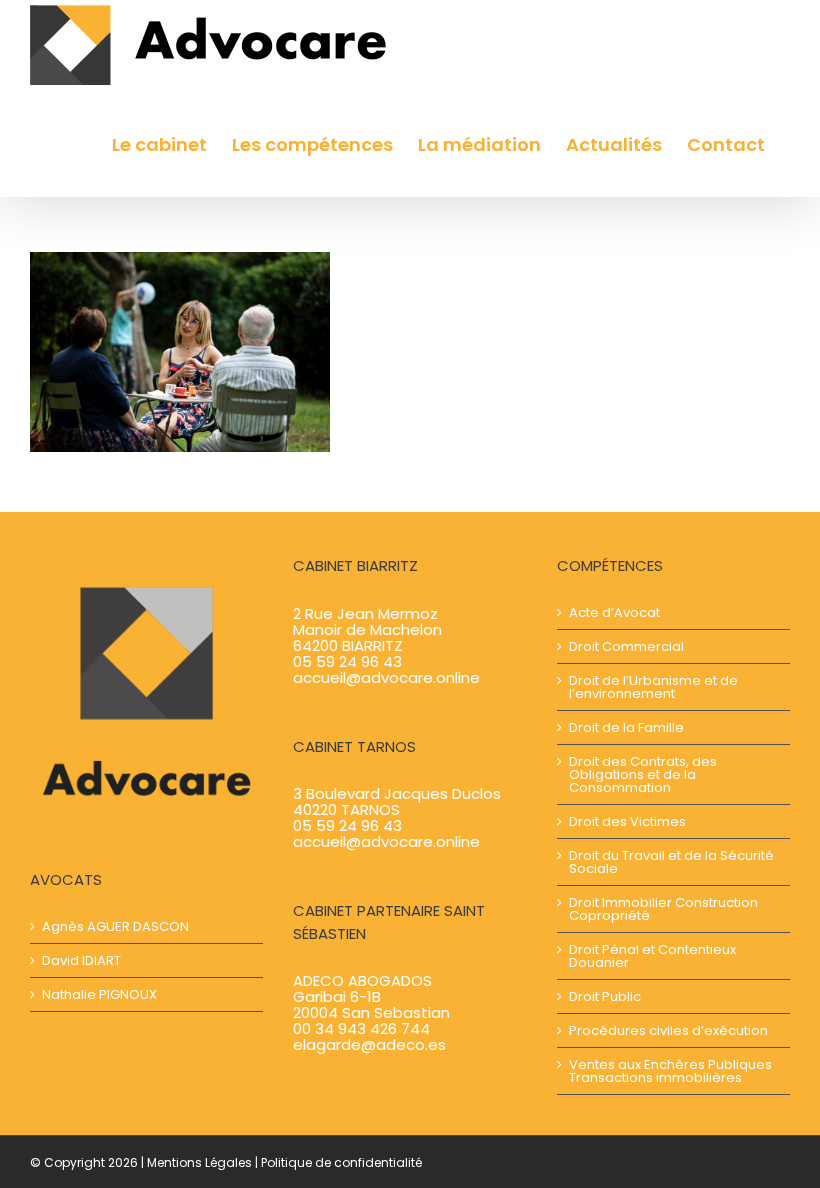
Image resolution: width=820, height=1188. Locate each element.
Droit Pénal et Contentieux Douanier (652, 956)
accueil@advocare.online (386, 677)
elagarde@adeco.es (369, 1044)
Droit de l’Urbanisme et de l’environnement (653, 687)
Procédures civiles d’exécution (668, 1030)
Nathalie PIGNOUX (99, 994)
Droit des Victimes (627, 821)
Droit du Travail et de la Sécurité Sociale (671, 862)
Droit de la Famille (626, 727)
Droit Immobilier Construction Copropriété (663, 909)
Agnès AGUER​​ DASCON (115, 926)
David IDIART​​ (81, 960)
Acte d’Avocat (614, 612)
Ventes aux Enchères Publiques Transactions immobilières (670, 1071)
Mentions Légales (199, 1162)
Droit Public (605, 996)
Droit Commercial (626, 646)
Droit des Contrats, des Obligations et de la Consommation (643, 774)
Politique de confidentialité (341, 1162)
